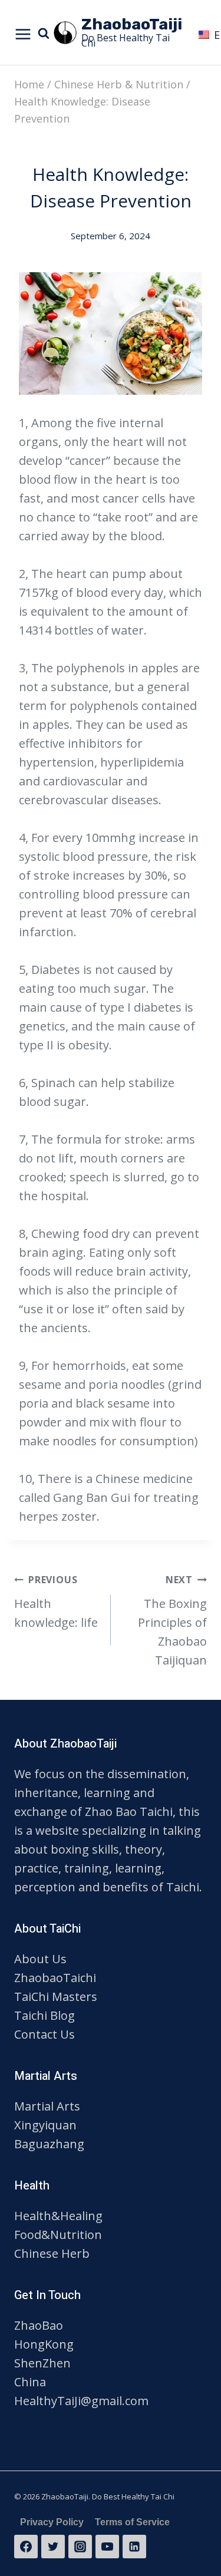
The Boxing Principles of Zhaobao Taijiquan (172, 1621)
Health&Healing (58, 2216)
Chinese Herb (52, 2253)
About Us (40, 1959)
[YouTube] (107, 2547)
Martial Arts (47, 2106)
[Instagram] (80, 2547)
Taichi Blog (44, 2015)
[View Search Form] (45, 32)
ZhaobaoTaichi (55, 1978)
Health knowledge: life (56, 1602)
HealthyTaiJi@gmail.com (81, 2401)
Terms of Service (132, 2522)
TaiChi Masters (56, 1997)
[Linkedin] (134, 2547)
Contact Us (44, 2034)
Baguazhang (49, 2144)
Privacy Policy (52, 2522)
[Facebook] (26, 2547)
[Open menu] (23, 33)
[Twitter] (53, 2547)
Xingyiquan (45, 2125)
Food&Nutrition (58, 2235)
